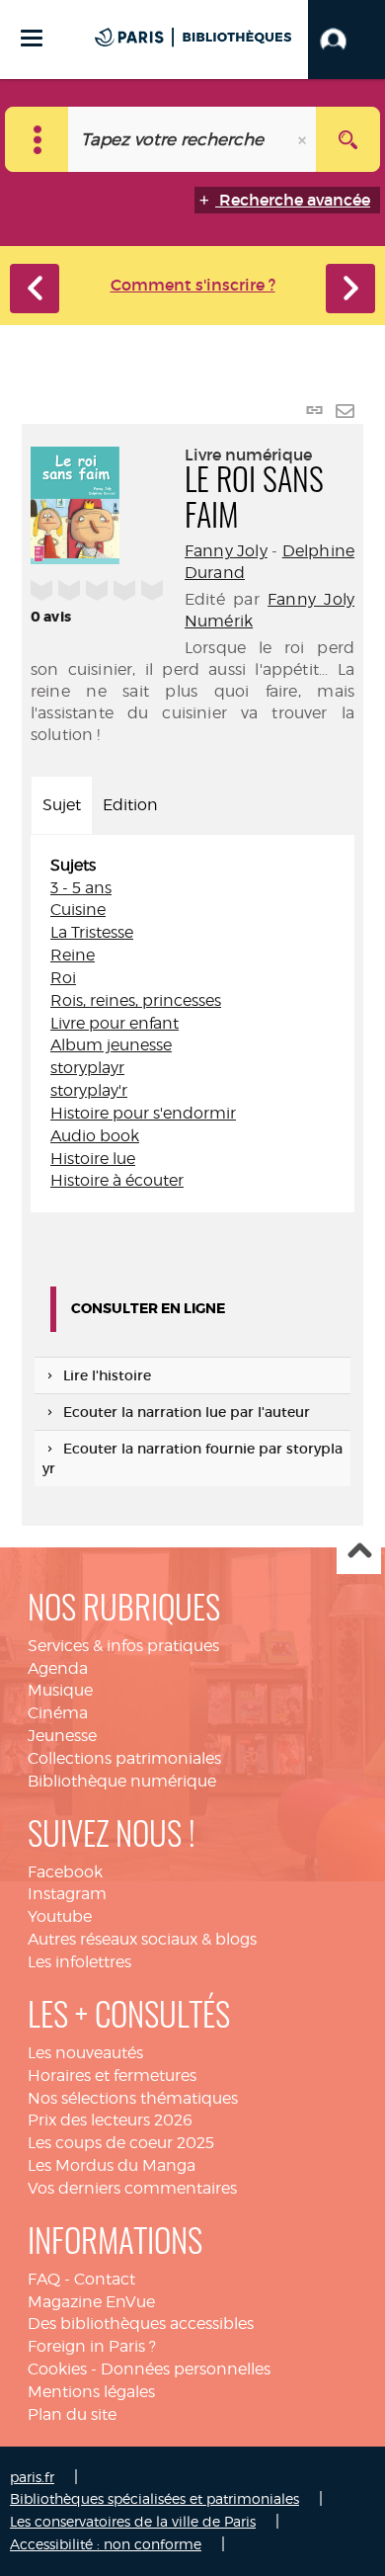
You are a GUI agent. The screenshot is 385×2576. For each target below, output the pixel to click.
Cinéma (58, 1713)
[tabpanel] (192, 1024)
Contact (105, 2279)
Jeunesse (62, 1736)
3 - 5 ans (81, 888)
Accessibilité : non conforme (106, 2544)
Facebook (65, 1872)
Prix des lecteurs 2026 (110, 2120)
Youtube (60, 1916)
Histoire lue (93, 1159)
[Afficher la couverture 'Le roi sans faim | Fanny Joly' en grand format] (75, 502)
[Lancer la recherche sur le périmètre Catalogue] (348, 139)
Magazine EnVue (91, 2302)
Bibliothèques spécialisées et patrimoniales (154, 2498)
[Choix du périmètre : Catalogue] (37, 139)
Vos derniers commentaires (132, 2188)
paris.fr (32, 2477)
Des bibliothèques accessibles (141, 2324)
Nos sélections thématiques (133, 2098)
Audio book (95, 1136)
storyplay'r (89, 1090)
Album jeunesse (111, 1045)
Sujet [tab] (62, 805)
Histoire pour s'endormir (143, 1113)
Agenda (58, 1668)
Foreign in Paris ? (92, 2346)
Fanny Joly (226, 551)
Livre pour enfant (115, 1023)
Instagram (67, 1894)
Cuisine (78, 910)
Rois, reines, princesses (136, 1000)
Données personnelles (186, 2369)
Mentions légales (91, 2392)
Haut (359, 1553)
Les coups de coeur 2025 (121, 2143)
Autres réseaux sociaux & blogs (142, 1939)
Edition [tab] (130, 805)
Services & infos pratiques (123, 1646)
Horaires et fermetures (112, 2076)
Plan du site (72, 2414)
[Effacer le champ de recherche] (304, 139)
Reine (73, 955)
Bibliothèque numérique (122, 1781)
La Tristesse (92, 932)
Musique (60, 1690)
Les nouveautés (85, 2053)
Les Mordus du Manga (112, 2165)
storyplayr (87, 1068)
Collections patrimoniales (124, 1758)
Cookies (57, 2369)
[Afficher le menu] (32, 38)
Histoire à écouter (117, 1180)
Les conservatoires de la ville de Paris (133, 2521)
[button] (346, 40)
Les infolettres (79, 1962)
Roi (63, 978)
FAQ (44, 2279)
